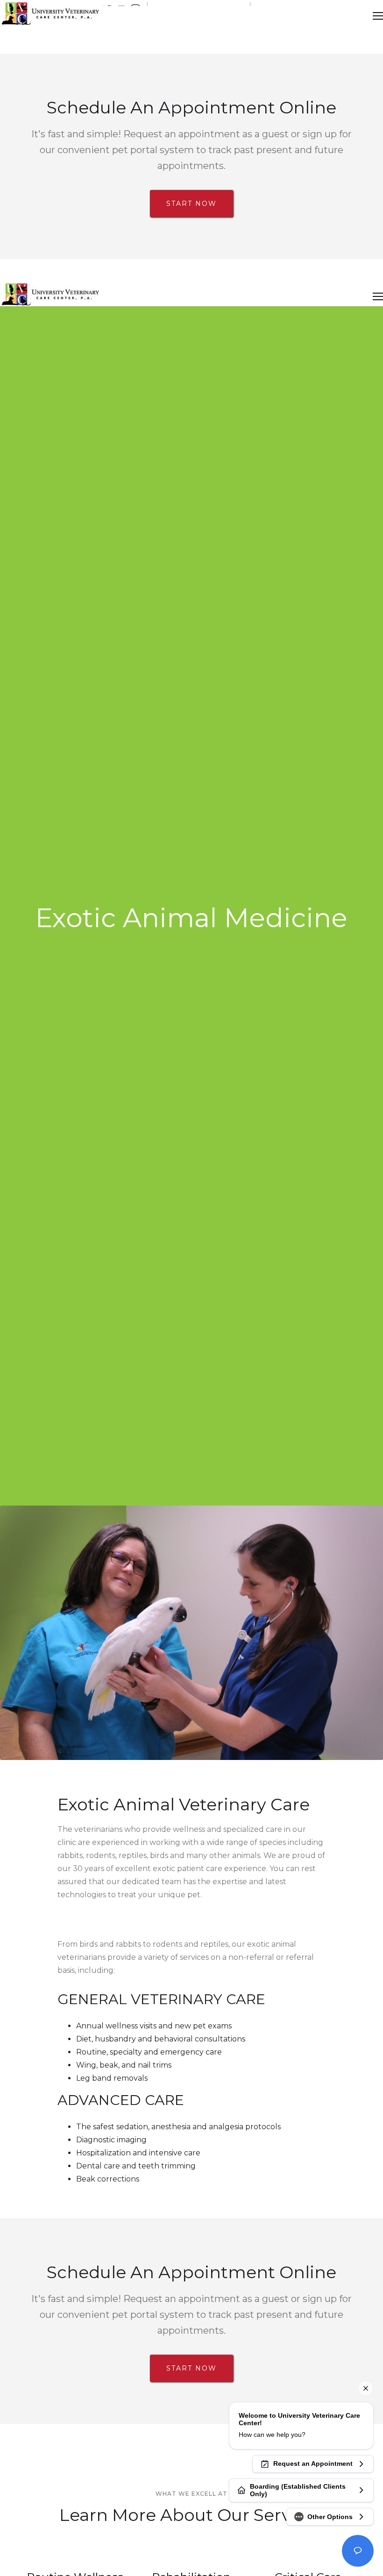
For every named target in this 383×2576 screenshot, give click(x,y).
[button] (378, 16)
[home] (50, 16)
